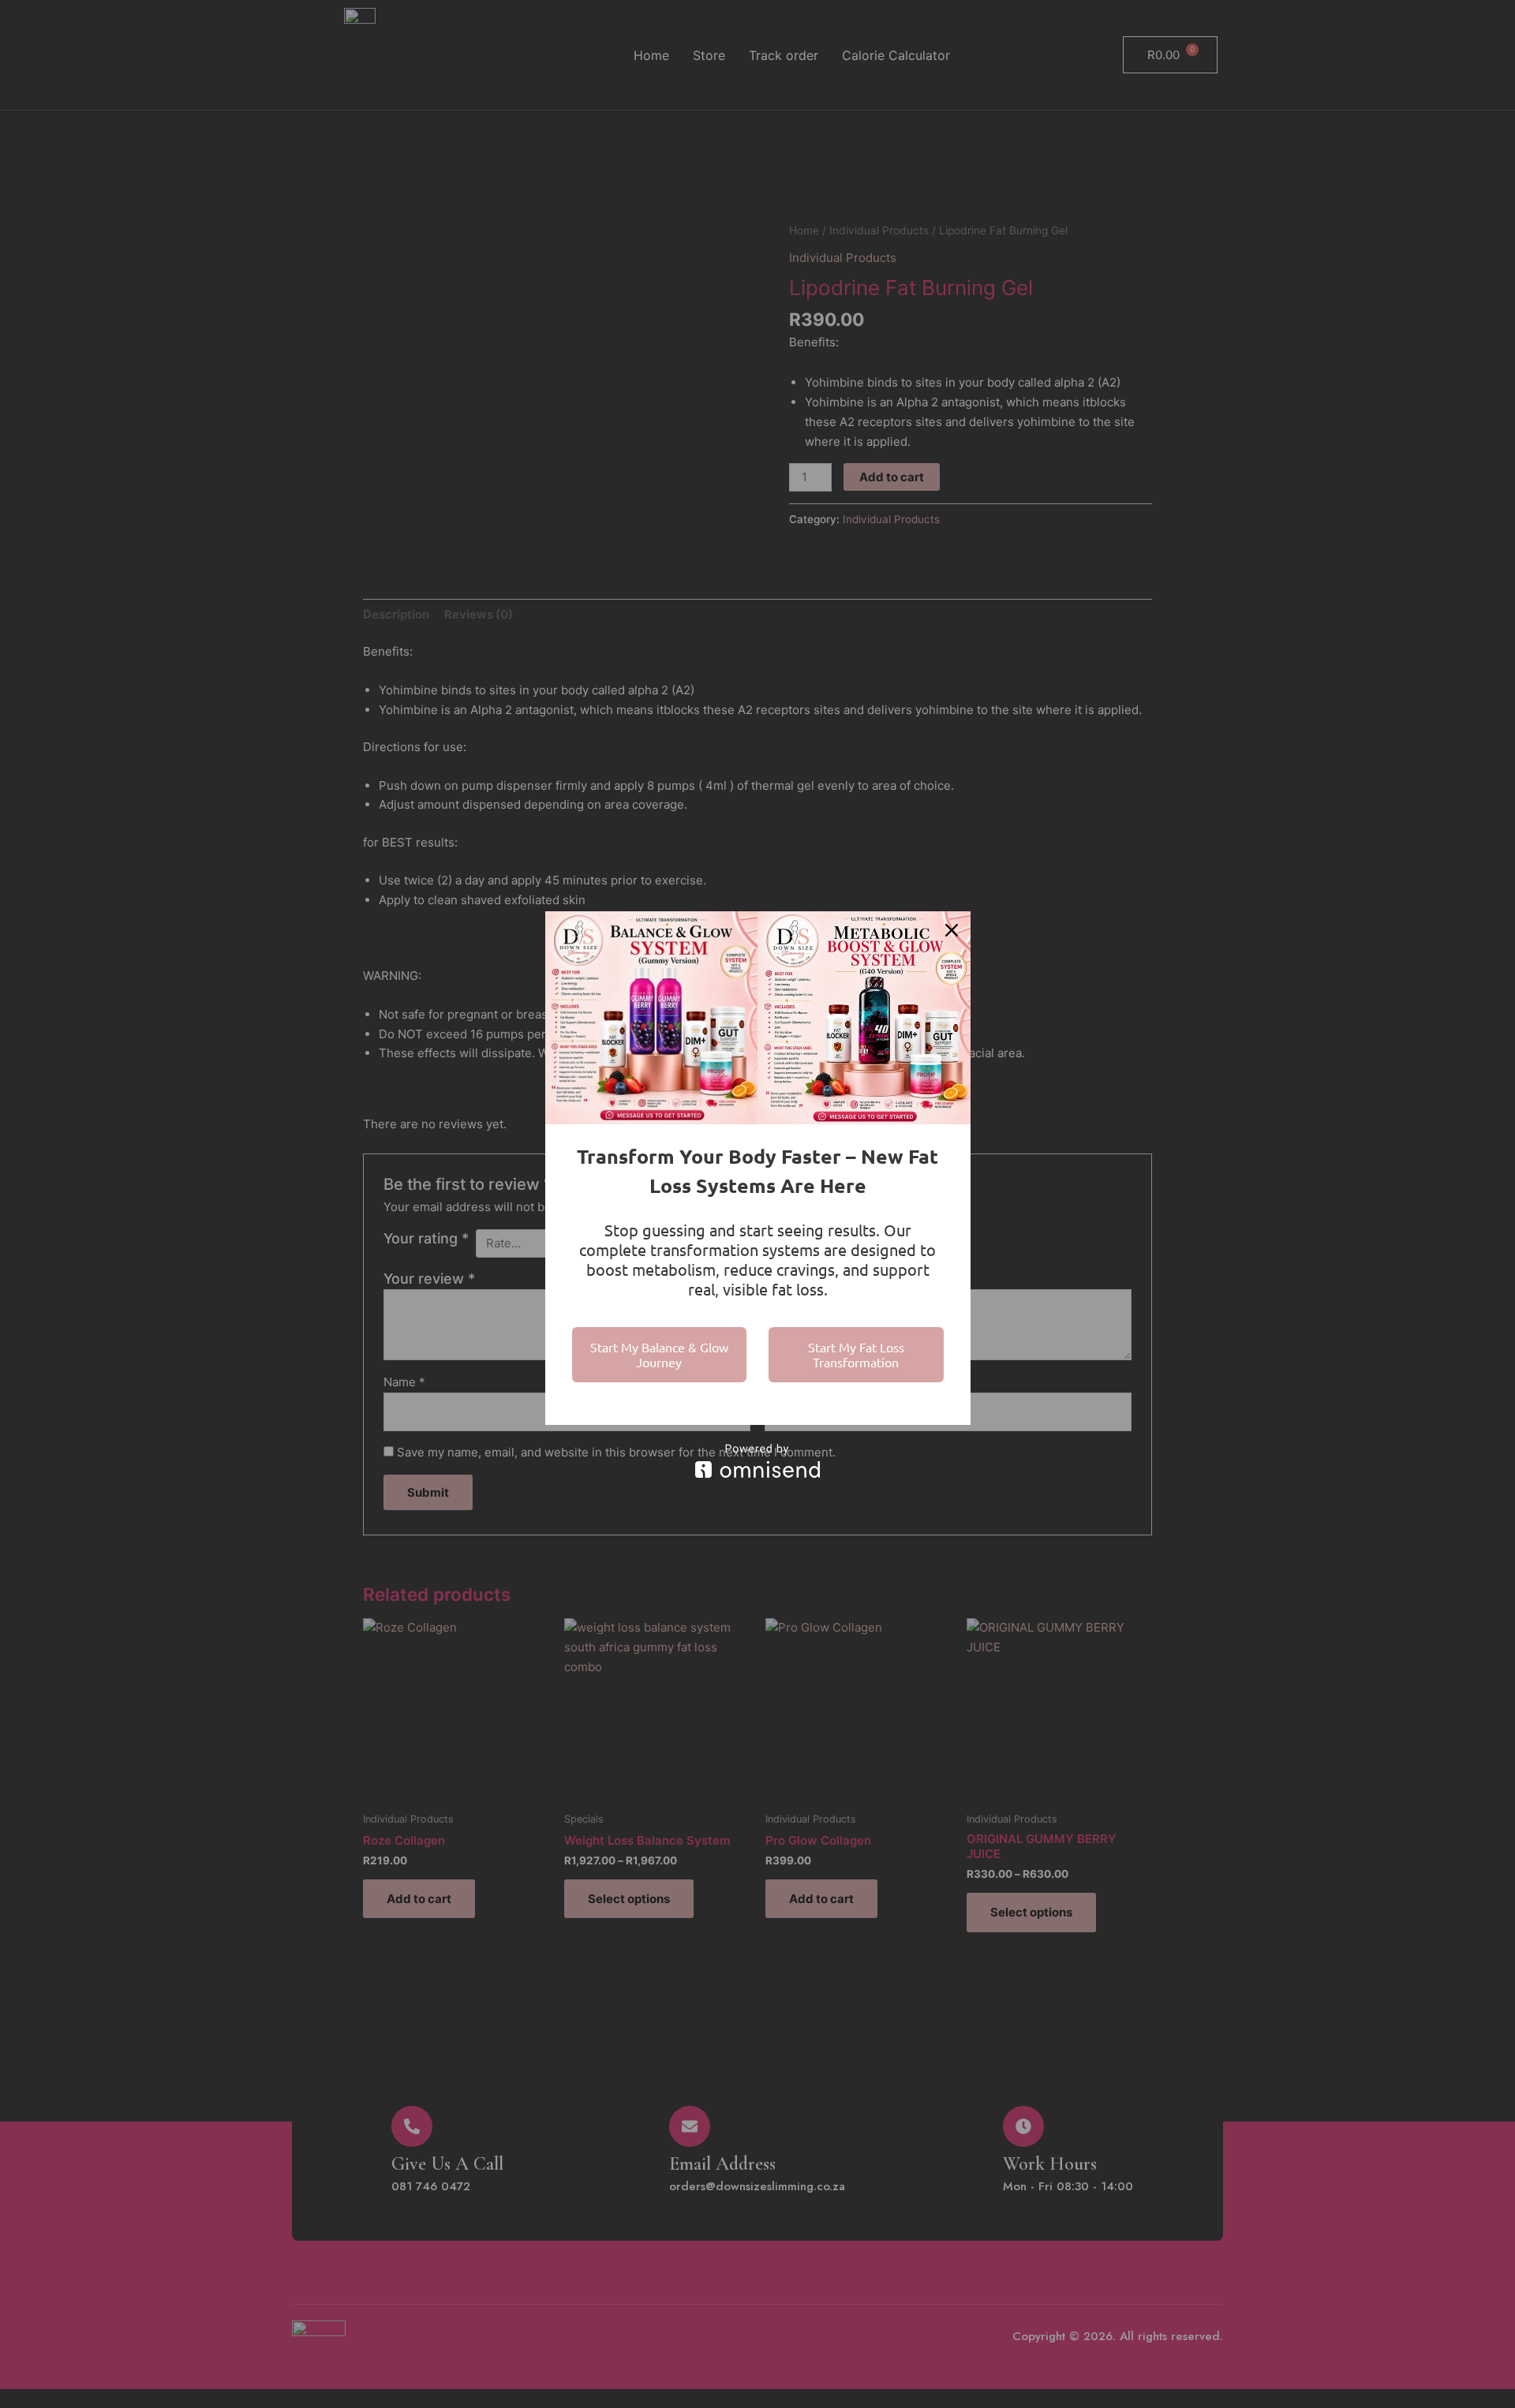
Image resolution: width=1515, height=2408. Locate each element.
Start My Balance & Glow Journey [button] (659, 1354)
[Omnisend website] (758, 1461)
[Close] (952, 930)
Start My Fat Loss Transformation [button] (856, 1354)
